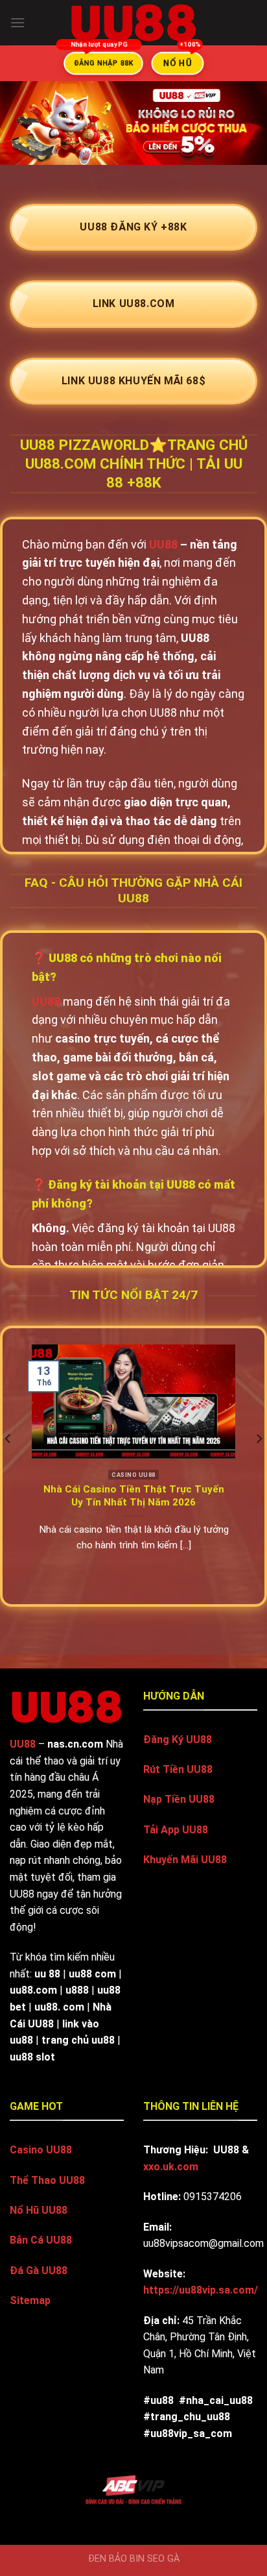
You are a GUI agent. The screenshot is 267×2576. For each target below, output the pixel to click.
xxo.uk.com (171, 2167)
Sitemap (30, 2300)
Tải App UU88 (176, 1830)
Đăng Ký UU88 (178, 1740)
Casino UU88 (41, 2150)
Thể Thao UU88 (47, 2180)
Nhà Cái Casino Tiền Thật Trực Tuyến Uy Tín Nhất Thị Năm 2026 (134, 1496)
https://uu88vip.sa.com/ (201, 2290)
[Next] (259, 1465)
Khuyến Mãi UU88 (185, 1860)
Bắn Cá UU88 (41, 2240)
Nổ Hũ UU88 (39, 2210)
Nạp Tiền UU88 (179, 1799)
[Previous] (8, 1465)
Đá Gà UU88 (39, 2271)
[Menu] (17, 22)
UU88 (163, 544)
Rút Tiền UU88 (178, 1769)
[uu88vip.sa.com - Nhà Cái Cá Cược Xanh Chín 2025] (133, 23)
